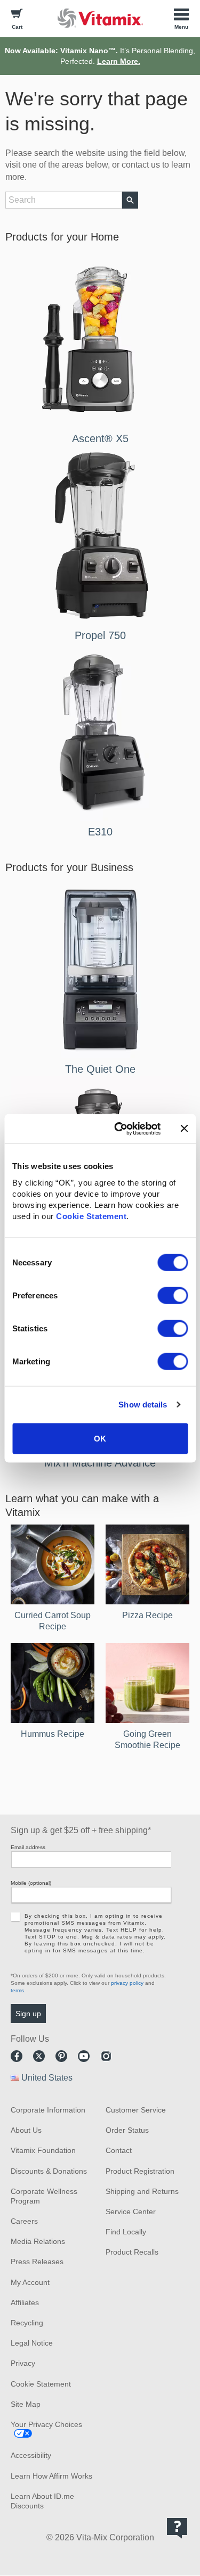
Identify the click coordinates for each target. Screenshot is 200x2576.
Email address (28, 1847)
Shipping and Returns (142, 2191)
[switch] (173, 1295)
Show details (143, 1405)
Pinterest (61, 2056)
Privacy (23, 2363)
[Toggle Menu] (181, 18)
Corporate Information (48, 2110)
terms (17, 1990)
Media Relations (38, 2241)
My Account (30, 2282)
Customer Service (136, 2110)
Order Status (127, 2130)
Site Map (26, 2404)
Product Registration (140, 2171)
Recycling (27, 2323)
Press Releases (37, 2262)
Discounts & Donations (49, 2171)
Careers (24, 2221)
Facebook (17, 2056)
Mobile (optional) (31, 1883)
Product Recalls (132, 2252)
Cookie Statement (91, 1216)
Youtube (84, 2056)
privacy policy (127, 1983)
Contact (119, 2150)
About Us (26, 2130)
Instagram (106, 2056)
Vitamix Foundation (43, 2150)
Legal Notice (32, 2343)
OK (100, 1438)
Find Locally (126, 2232)
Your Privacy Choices (46, 2424)
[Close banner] (184, 1129)
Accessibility (31, 2455)
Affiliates (25, 2302)
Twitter (39, 2056)
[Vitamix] (100, 18)
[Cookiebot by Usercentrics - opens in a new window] (119, 1129)
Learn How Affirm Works (51, 2476)
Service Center (131, 2211)
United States (47, 2078)
